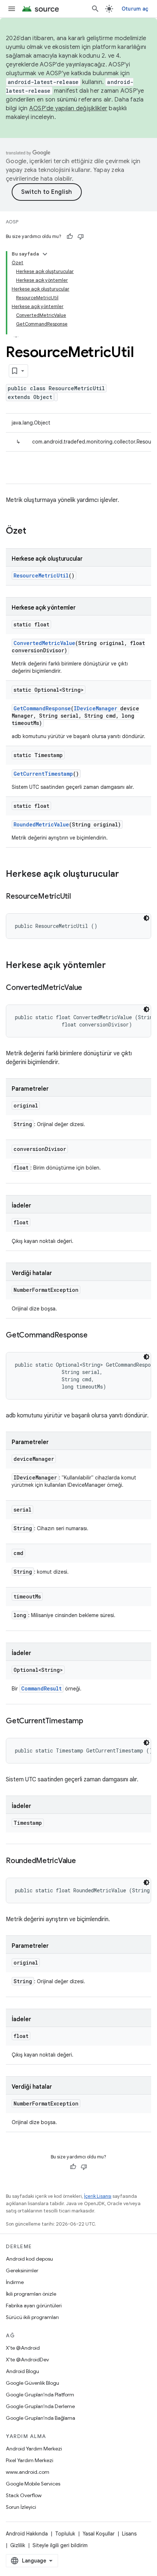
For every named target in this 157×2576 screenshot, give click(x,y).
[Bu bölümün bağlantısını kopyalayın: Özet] (34, 531)
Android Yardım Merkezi (34, 2449)
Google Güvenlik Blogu (32, 2383)
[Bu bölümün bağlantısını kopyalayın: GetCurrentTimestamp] (90, 1721)
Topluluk (65, 2534)
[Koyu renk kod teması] (146, 918)
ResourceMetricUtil (41, 575)
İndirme (15, 2282)
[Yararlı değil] (81, 237)
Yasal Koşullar (99, 2534)
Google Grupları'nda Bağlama (41, 2418)
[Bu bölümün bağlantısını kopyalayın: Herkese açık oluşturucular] (126, 875)
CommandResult (41, 1688)
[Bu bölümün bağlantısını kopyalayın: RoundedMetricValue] (83, 1861)
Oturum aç (135, 9)
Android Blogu (22, 2371)
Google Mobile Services (33, 2484)
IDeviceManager (95, 708)
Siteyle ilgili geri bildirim (60, 2545)
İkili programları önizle (31, 2294)
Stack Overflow (24, 2495)
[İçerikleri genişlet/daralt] (45, 254)
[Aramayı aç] (95, 9)
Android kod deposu (29, 2259)
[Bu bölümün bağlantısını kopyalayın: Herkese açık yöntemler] (113, 966)
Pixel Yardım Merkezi (30, 2460)
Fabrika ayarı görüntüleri (34, 2306)
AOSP (12, 222)
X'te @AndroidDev (27, 2360)
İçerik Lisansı (98, 2196)
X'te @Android (23, 2348)
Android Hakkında (27, 2534)
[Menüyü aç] (12, 9)
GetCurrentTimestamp (43, 774)
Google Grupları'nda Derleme (40, 2406)
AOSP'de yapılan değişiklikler (68, 108)
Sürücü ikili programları (32, 2317)
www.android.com (28, 2472)
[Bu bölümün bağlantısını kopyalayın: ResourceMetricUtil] (78, 897)
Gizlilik (18, 2545)
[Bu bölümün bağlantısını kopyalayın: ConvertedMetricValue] (89, 988)
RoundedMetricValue (41, 824)
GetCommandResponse (42, 708)
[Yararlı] (70, 237)
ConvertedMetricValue (44, 643)
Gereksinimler (22, 2270)
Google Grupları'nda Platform (40, 2395)
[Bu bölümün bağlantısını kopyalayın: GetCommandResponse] (95, 1336)
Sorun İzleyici (21, 2507)
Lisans (129, 2534)
